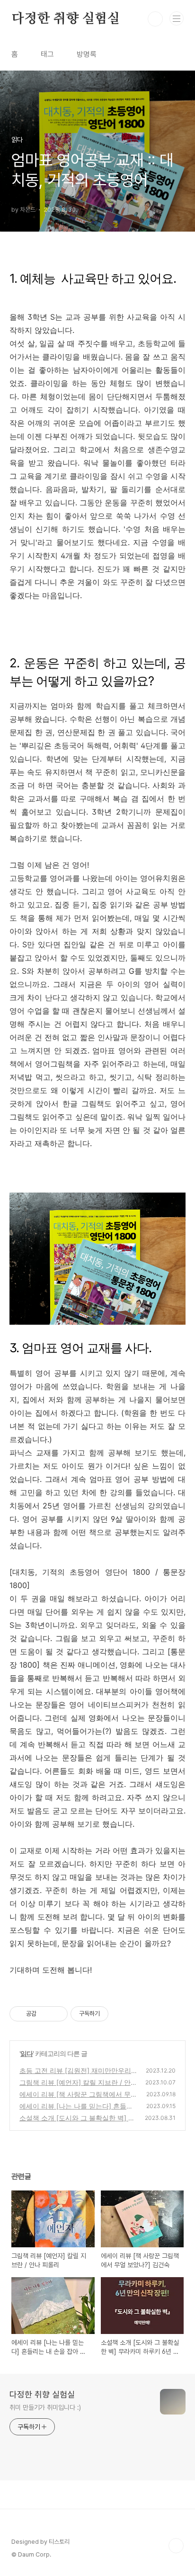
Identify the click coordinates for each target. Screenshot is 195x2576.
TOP (176, 2546)
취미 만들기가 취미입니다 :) (45, 2407)
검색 (155, 19)
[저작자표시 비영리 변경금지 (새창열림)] (121, 2014)
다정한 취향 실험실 (66, 19)
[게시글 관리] (57, 2014)
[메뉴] (177, 18)
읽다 (27, 2053)
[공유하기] (45, 2014)
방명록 (87, 54)
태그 (47, 54)
